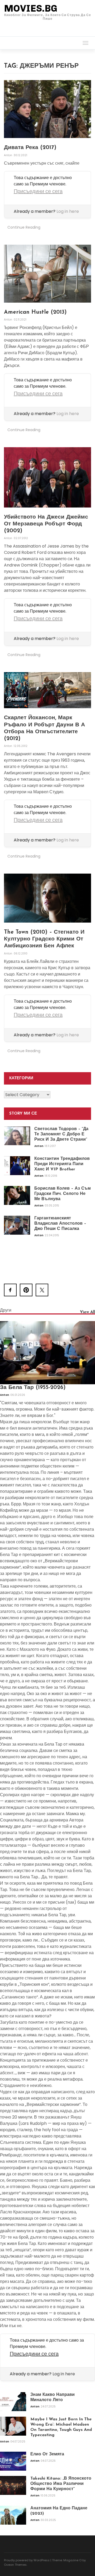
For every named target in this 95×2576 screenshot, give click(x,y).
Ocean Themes (15, 2565)
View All (87, 1312)
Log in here (68, 211)
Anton (8, 155)
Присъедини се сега (38, 191)
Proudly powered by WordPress (27, 2560)
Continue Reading (24, 227)
